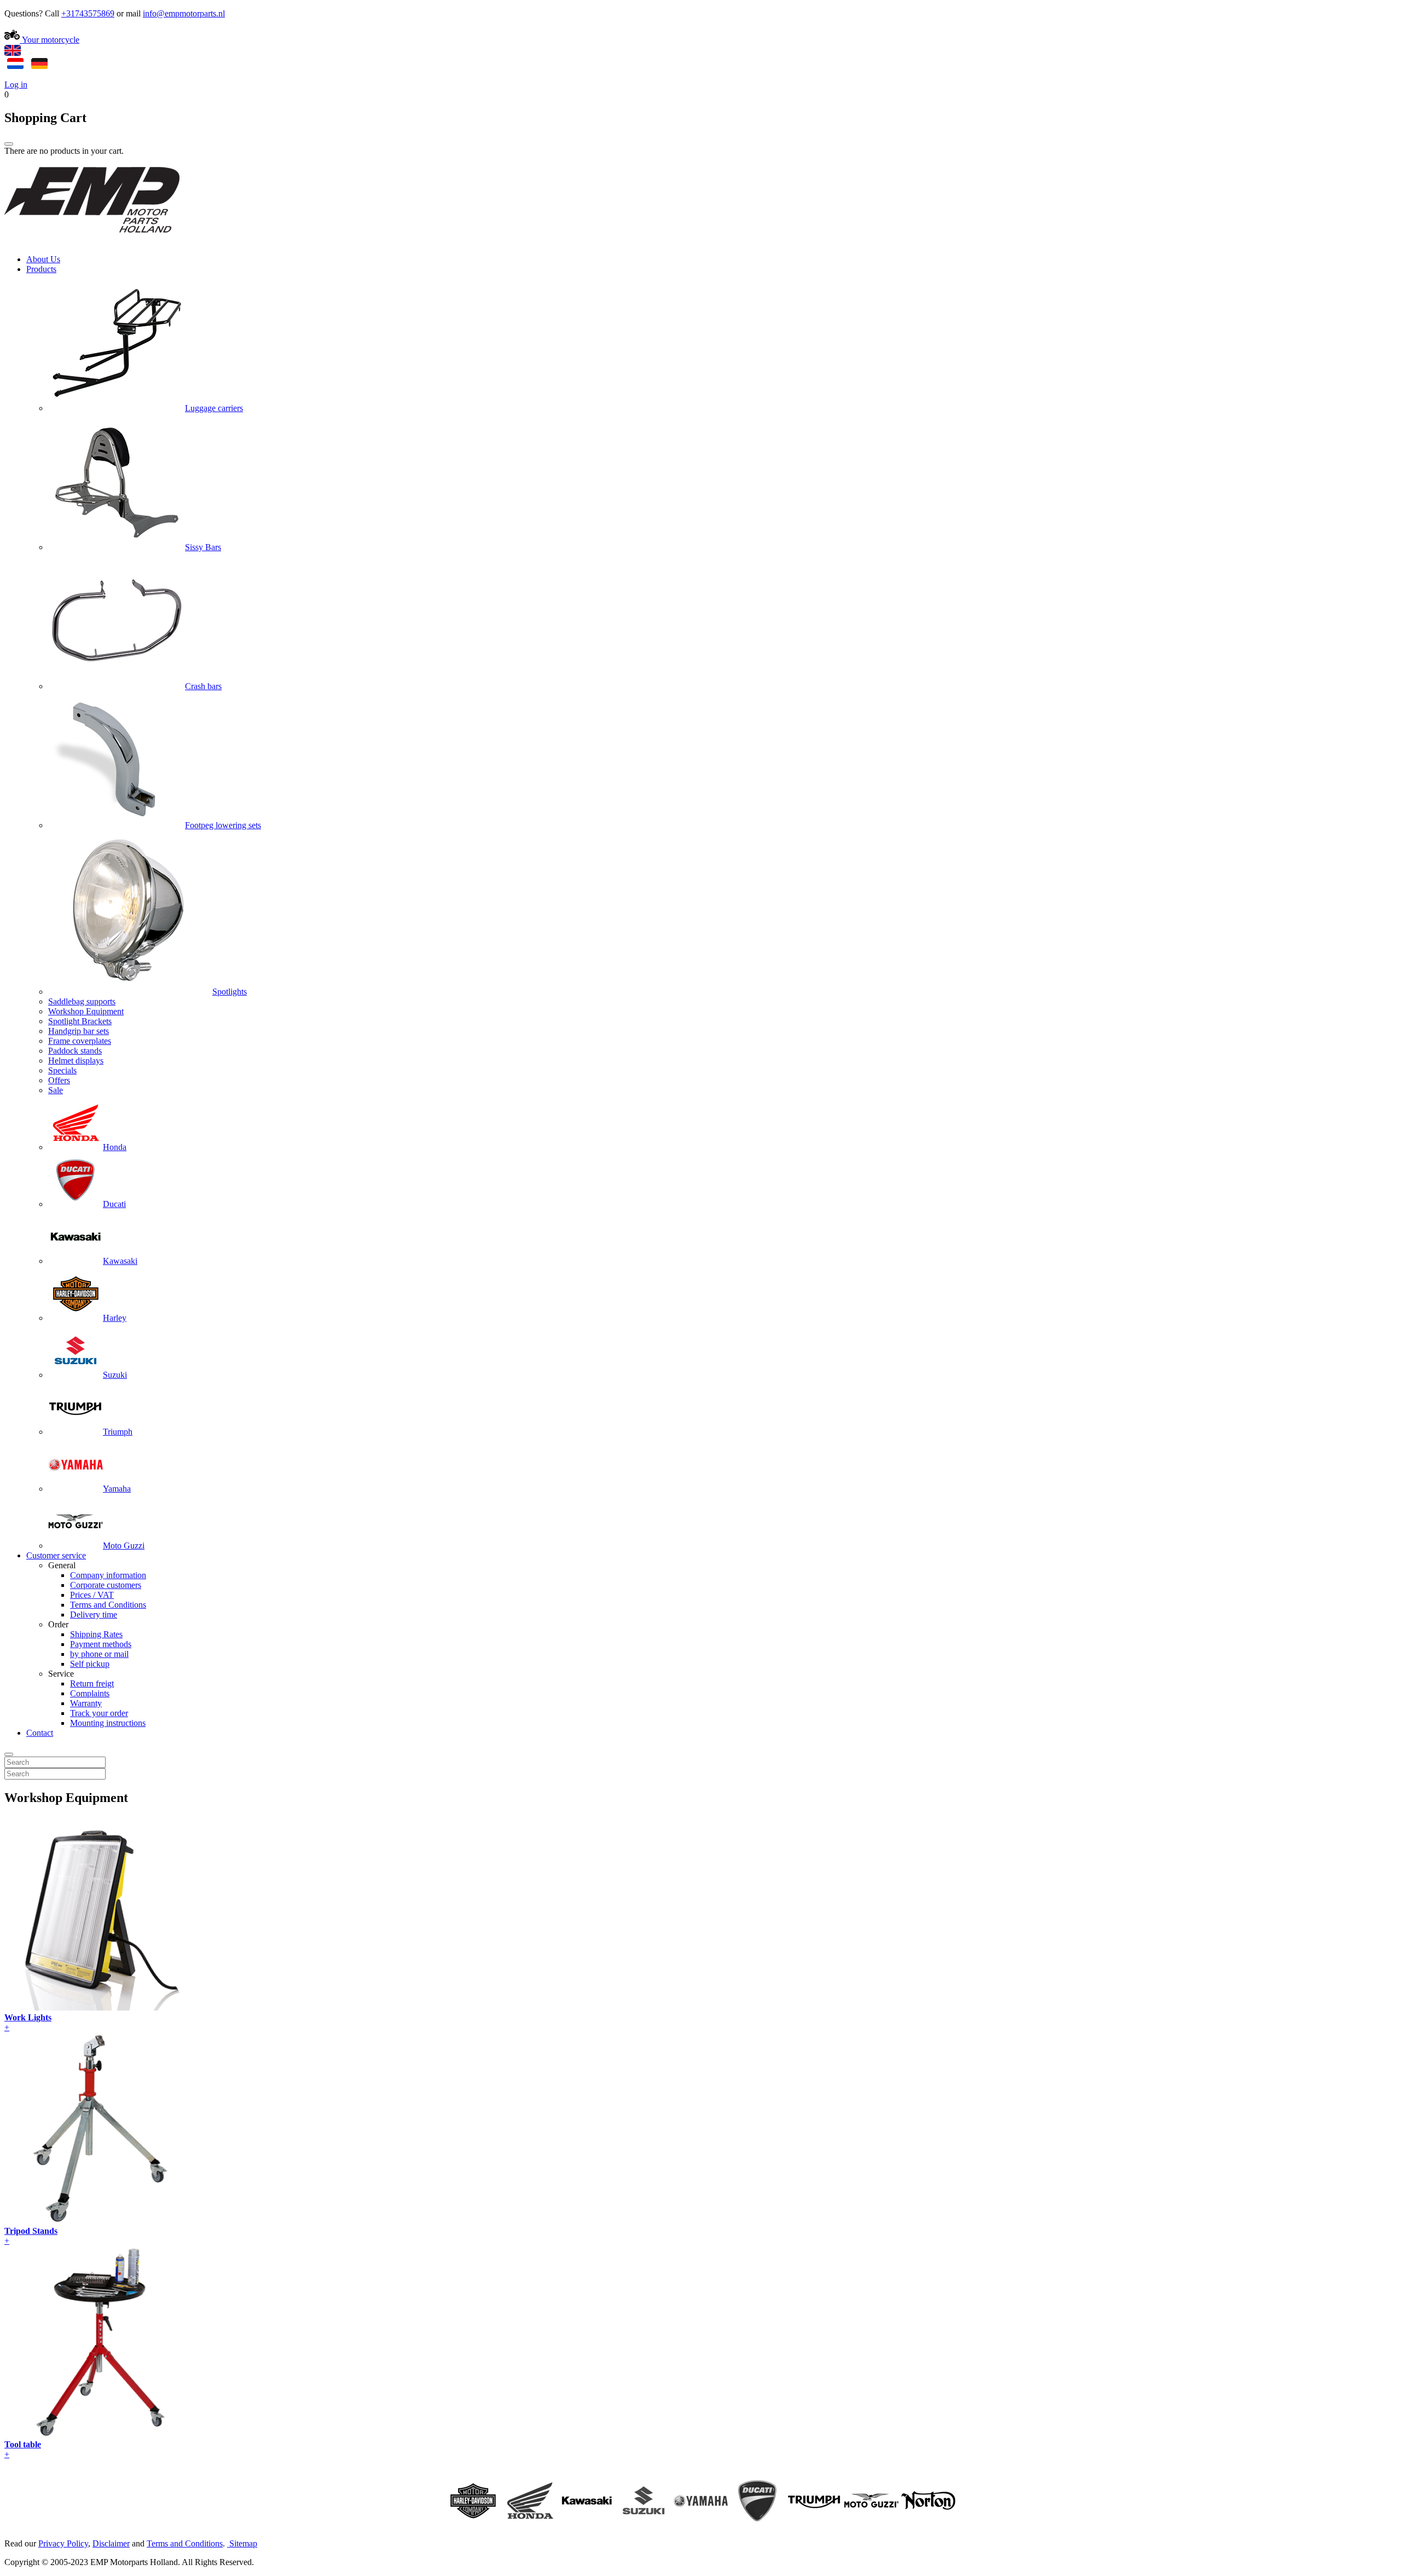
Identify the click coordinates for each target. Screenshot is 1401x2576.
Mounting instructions (108, 1723)
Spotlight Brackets (80, 1021)
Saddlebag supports (82, 1001)
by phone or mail (99, 1654)
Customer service (56, 1555)
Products (41, 269)
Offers (59, 1080)
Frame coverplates (80, 1041)
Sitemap (243, 2543)
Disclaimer (111, 2543)
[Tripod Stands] (100, 2221)
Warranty (86, 1703)
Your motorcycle (50, 40)
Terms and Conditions (108, 1605)
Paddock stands (75, 1051)
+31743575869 (88, 13)
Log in (16, 85)
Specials (62, 1070)
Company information (108, 1575)
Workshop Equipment (86, 1011)
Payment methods (101, 1644)
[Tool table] (100, 2435)
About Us (43, 259)
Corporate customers (106, 1585)
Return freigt (92, 1683)
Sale (56, 1090)
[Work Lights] (100, 2008)
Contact (40, 1733)
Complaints (90, 1693)
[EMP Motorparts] (92, 241)
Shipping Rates (96, 1634)
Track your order (99, 1713)
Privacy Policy (63, 2543)
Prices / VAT (92, 1595)
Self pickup (90, 1664)
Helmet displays (76, 1061)
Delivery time (94, 1615)
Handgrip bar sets (79, 1031)
